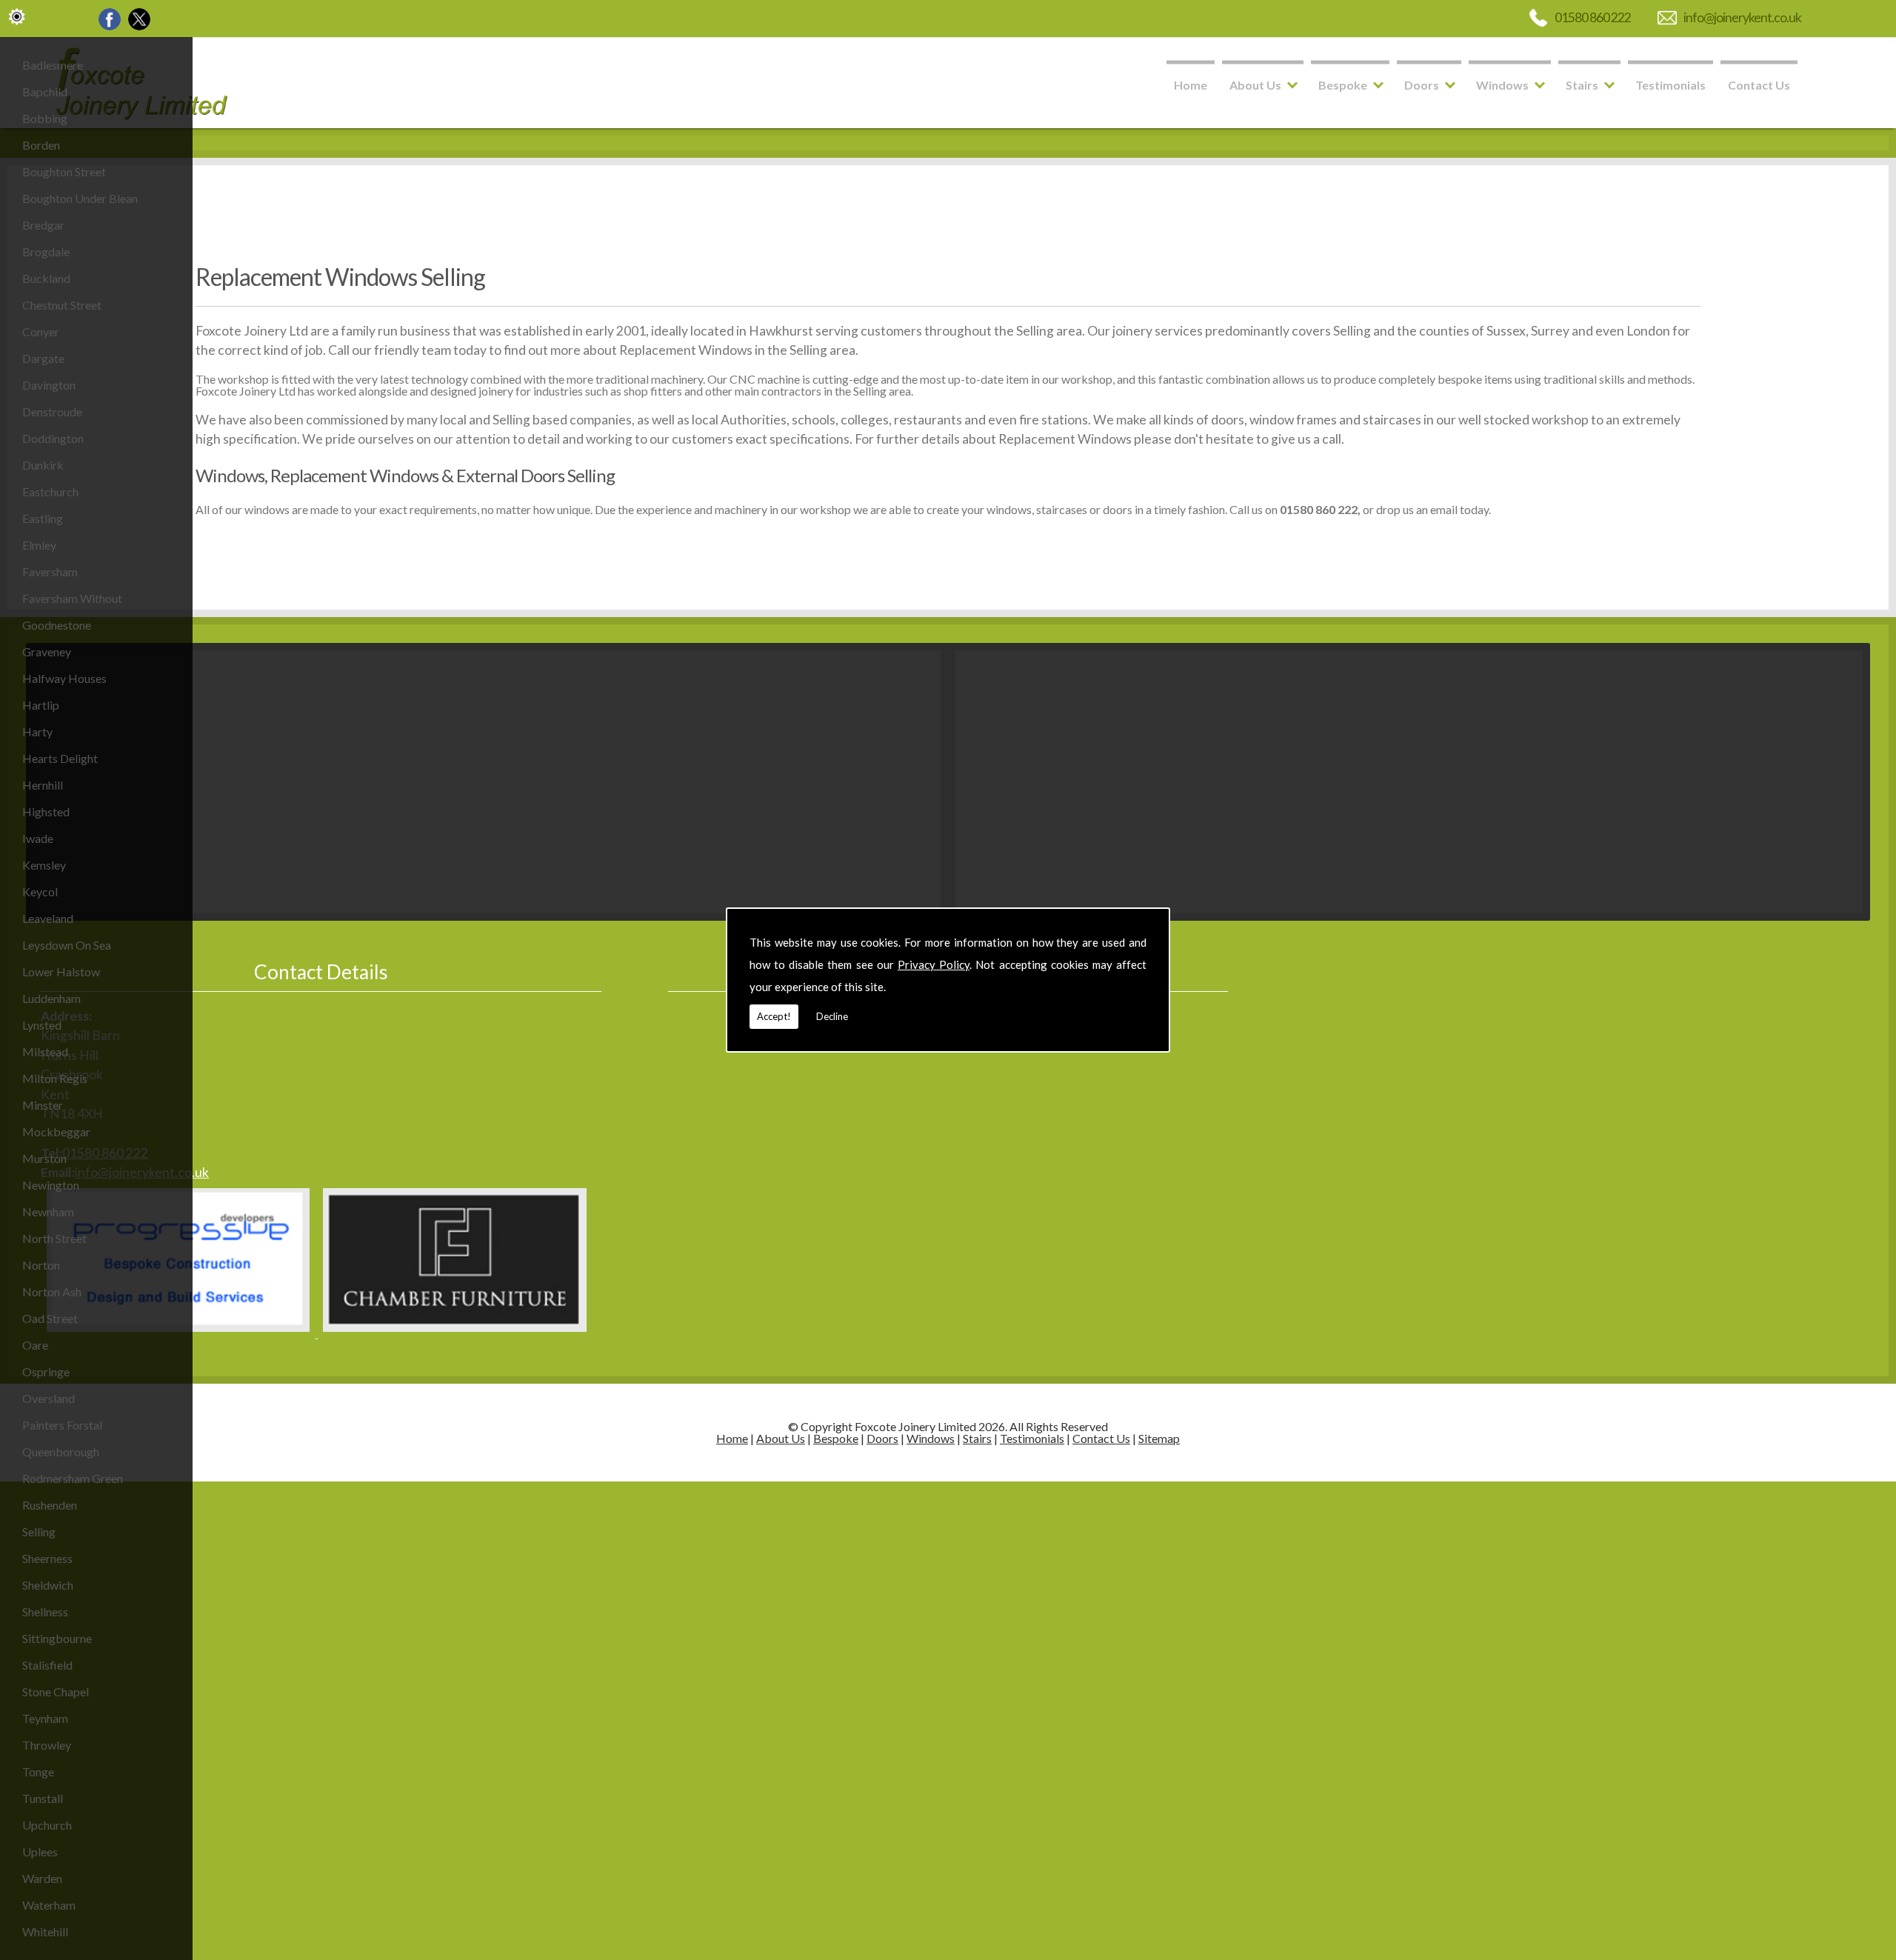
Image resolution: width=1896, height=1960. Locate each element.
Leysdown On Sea (67, 945)
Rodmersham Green (73, 1478)
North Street (54, 1238)
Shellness (45, 1611)
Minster (43, 1105)
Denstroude (52, 411)
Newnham (48, 1211)
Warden (42, 1878)
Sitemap (1159, 1438)
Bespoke (1343, 85)
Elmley (39, 545)
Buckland (46, 278)
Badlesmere (53, 65)
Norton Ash (52, 1291)
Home (1191, 85)
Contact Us (1759, 85)
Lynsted (42, 1025)
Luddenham (51, 998)
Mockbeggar (56, 1131)
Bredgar (43, 225)
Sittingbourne (57, 1638)
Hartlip (41, 705)
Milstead (45, 1051)
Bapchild (45, 91)
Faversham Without (72, 598)
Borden (41, 145)
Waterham (49, 1905)
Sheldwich (48, 1585)
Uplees (40, 1851)
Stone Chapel (56, 1691)
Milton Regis (55, 1078)
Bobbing (45, 118)
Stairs (1582, 85)
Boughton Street (64, 171)
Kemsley (44, 865)
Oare (35, 1345)
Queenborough (61, 1451)
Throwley (47, 1745)
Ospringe (46, 1371)
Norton (41, 1265)
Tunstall (43, 1798)
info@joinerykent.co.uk (1742, 17)
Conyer (41, 331)
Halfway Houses (64, 678)
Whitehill (45, 1931)
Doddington (53, 438)
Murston (44, 1158)
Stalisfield (47, 1665)
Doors (1422, 85)
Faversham (50, 571)
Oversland (49, 1398)
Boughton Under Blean (80, 198)
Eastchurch (50, 491)
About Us (1255, 85)
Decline (832, 1016)
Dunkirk (43, 465)
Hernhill (43, 785)
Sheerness (47, 1558)
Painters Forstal (62, 1425)
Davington (49, 385)
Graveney (47, 651)
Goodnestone (57, 625)
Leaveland (48, 918)
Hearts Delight (60, 758)
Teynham (45, 1718)
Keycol (40, 891)
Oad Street (50, 1318)
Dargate (43, 358)
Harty (37, 731)
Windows (1502, 85)
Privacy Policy (934, 964)
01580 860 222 (1593, 17)
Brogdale (46, 251)
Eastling (43, 518)
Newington (51, 1185)
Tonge (38, 1771)
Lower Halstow (61, 971)
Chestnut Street (62, 305)
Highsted (46, 811)
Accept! (774, 1016)
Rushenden (50, 1505)
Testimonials (1670, 85)
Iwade (38, 838)
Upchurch (47, 1825)
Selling (39, 1531)
